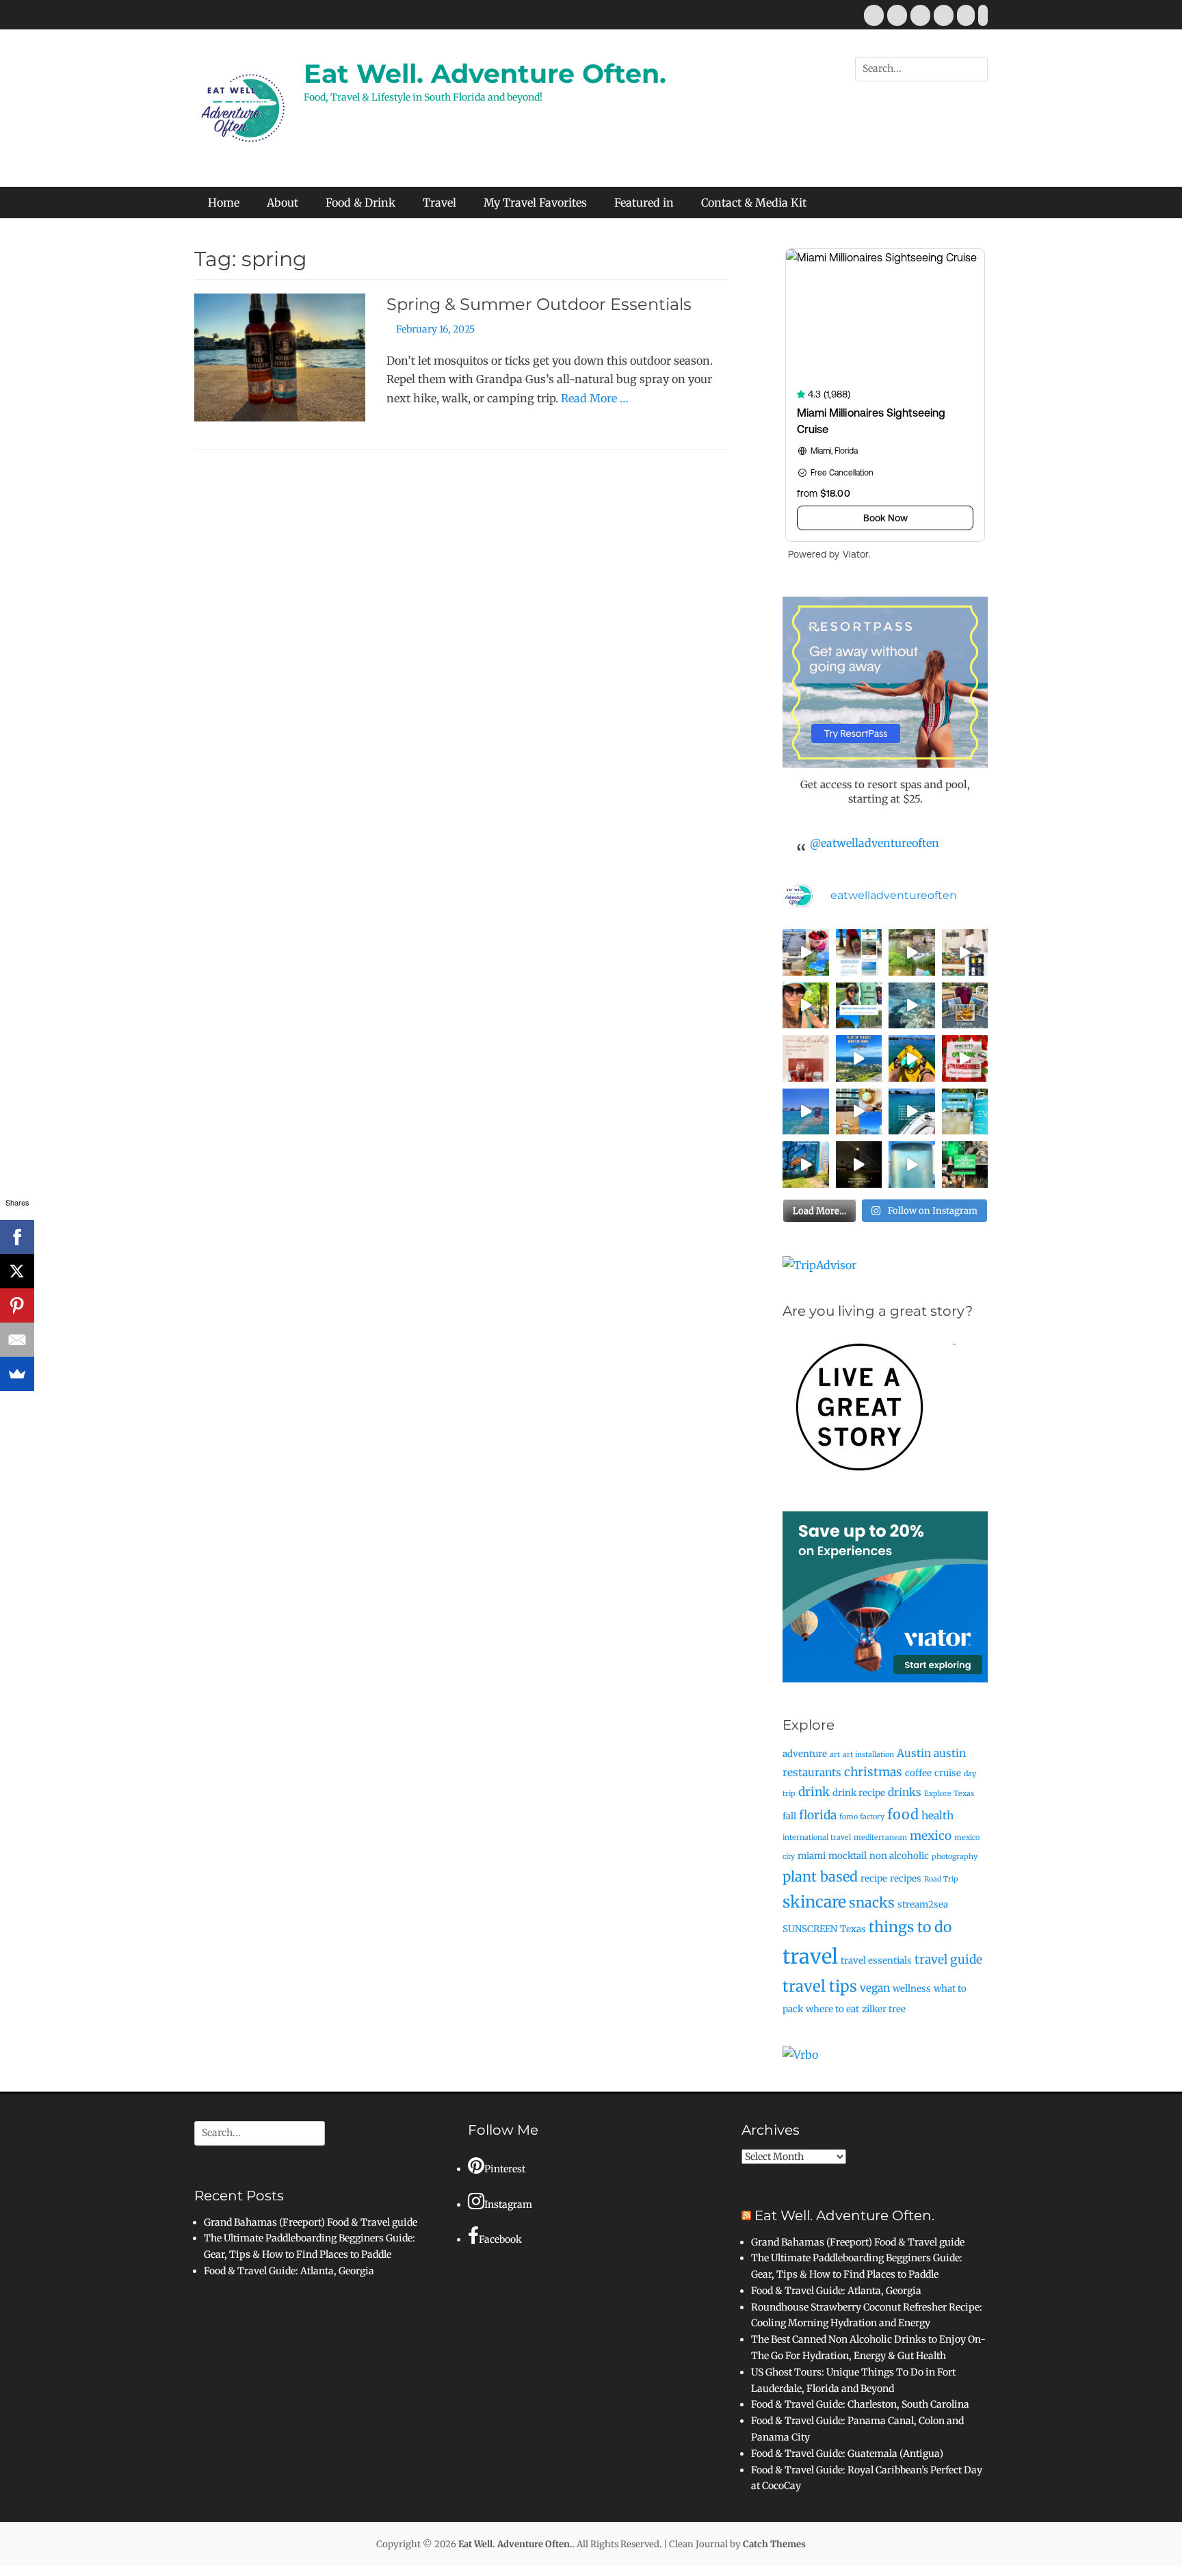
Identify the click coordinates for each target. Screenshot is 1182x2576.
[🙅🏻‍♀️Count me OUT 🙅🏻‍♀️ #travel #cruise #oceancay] (859, 1058)
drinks (905, 1792)
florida (818, 1815)
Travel (439, 203)
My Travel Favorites (535, 203)
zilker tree (884, 2009)
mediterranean (880, 1837)
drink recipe (859, 1793)
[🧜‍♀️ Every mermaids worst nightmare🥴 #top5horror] (912, 1112)
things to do (910, 1927)
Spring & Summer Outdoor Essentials (539, 304)
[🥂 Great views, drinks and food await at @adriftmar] (912, 1165)
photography (955, 1857)
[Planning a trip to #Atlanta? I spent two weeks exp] (965, 1006)
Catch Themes (774, 2544)
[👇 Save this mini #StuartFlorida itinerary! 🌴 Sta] (806, 952)
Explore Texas (949, 1794)
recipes (906, 1878)
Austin (914, 1753)
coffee (918, 1773)
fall (789, 1816)
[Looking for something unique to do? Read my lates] (965, 1165)
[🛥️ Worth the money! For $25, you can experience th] (859, 1165)
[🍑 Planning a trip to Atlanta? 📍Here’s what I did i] (806, 1006)
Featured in (644, 203)
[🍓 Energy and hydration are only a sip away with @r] (965, 1058)
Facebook (500, 2239)
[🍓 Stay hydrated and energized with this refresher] (806, 1058)
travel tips (820, 1986)
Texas (853, 1929)
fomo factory (862, 1817)
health (937, 1816)
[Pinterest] (17, 1305)
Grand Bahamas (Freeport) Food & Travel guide (311, 2222)
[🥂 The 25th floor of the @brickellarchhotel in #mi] (859, 1112)
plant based (820, 1876)
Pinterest (505, 2169)
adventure (805, 1754)
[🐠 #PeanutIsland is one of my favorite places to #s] (912, 1006)
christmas (873, 1772)
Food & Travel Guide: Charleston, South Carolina (860, 2404)
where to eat (832, 2009)
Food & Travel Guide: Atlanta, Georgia (289, 2271)
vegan (875, 1988)
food (903, 1814)
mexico (931, 1836)
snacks (872, 1902)
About (283, 203)
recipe (874, 1878)
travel (810, 1956)
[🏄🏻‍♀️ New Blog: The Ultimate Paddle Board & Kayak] (859, 1006)
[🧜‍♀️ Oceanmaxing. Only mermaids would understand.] (806, 1112)
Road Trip (941, 1879)
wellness (912, 1989)
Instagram (508, 2204)
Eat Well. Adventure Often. (485, 74)
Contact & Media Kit (754, 203)
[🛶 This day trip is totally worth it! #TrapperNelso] (912, 952)
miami (812, 1856)
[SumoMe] (17, 1374)
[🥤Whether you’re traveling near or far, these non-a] (965, 1112)
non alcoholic (899, 1856)
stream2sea (923, 1904)
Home (224, 203)
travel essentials (876, 1961)
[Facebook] (17, 1237)
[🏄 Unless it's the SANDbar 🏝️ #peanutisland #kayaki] (912, 1058)
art (835, 1755)
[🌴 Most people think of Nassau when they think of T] (859, 952)
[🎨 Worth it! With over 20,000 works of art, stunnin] (965, 952)
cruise (948, 1773)
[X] (17, 1271)
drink (814, 1792)
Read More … (595, 398)
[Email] (17, 1340)
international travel (817, 1837)
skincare (814, 1902)
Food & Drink (360, 203)
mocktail (848, 1856)
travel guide (948, 1960)
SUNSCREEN (810, 1929)
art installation (868, 1755)
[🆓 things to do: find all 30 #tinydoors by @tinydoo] (806, 1165)
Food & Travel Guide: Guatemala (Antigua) (847, 2454)
